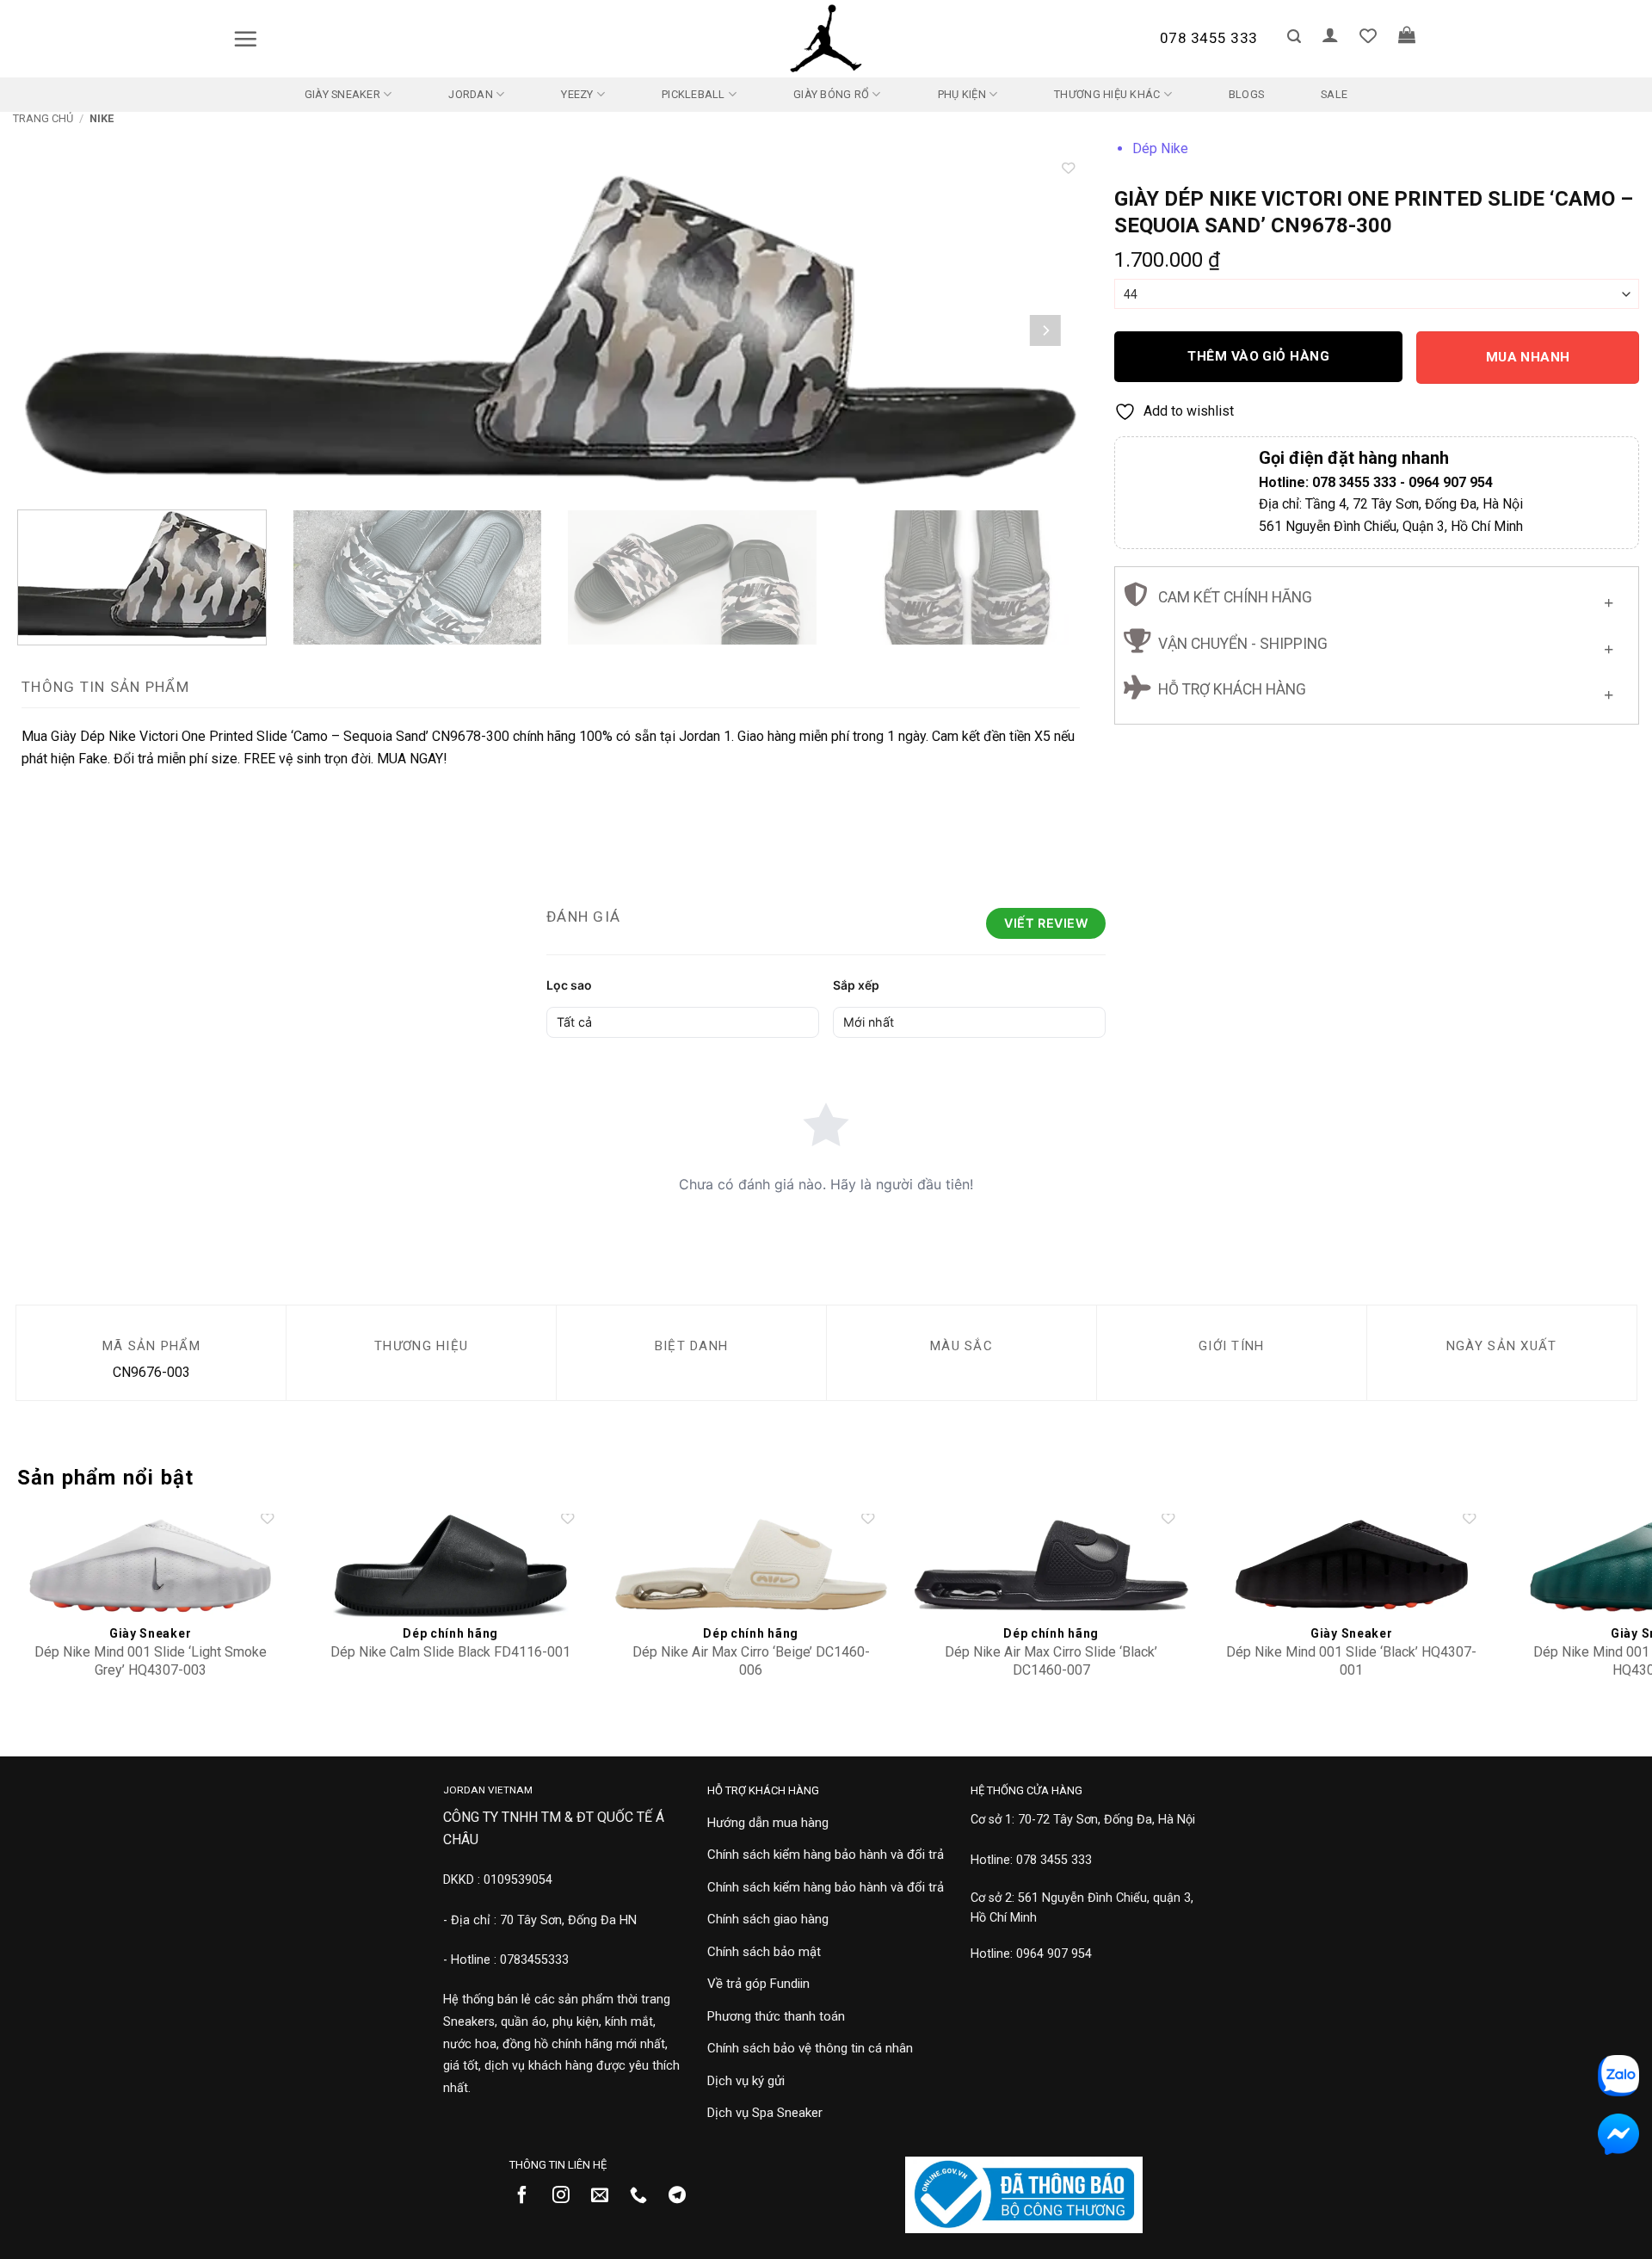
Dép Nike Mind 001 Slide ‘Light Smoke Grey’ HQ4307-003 (151, 1661)
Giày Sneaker (342, 94)
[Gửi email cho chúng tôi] (606, 2196)
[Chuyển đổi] (1609, 599)
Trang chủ (43, 118)
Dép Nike (1160, 148)
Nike (102, 118)
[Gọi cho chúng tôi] (645, 2196)
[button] (245, 39)
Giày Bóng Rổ (831, 94)
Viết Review (1046, 923)
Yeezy (577, 94)
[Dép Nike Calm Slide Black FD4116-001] (450, 1565)
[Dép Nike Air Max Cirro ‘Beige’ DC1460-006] (751, 1565)
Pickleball (693, 94)
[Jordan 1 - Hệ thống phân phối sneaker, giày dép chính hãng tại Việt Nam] (826, 39)
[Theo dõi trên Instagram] (567, 2196)
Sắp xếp (856, 985)
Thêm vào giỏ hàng (1258, 356)
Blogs (1246, 94)
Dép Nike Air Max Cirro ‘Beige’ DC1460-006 (751, 1661)
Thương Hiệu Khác (1107, 94)
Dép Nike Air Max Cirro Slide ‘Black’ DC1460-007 (1051, 1661)
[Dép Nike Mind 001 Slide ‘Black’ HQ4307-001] (1351, 1565)
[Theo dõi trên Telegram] (684, 2196)
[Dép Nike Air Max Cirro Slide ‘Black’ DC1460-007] (1051, 1565)
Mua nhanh (1528, 357)
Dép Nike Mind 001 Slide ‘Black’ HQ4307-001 (1351, 1661)
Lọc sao (569, 985)
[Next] (1045, 330)
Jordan (471, 94)
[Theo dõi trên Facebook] (529, 2196)
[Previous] (56, 330)
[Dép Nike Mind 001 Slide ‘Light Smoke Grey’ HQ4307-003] (150, 1565)
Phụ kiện (962, 94)
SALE (1334, 94)
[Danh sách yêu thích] (1368, 35)
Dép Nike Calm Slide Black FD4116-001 (450, 1652)
